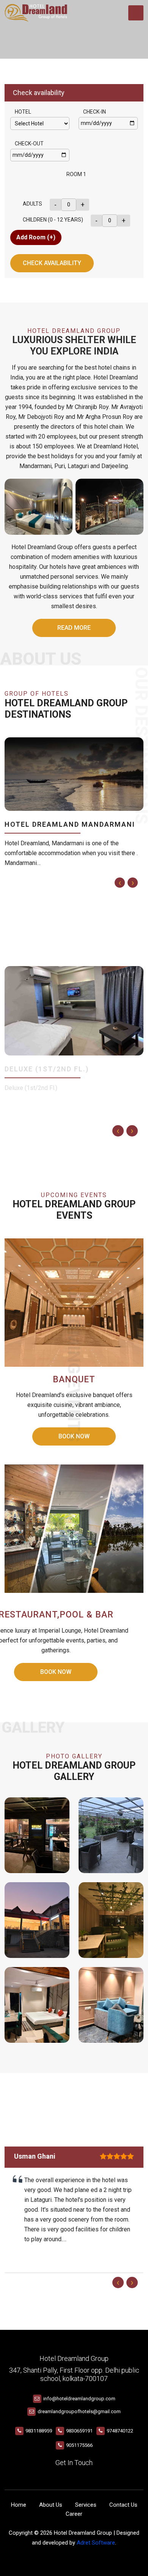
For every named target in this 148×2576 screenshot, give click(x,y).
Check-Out (29, 144)
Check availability (52, 263)
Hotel (23, 112)
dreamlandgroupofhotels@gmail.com (79, 2411)
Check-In (94, 112)
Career (74, 2514)
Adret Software (96, 2543)
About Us (51, 2505)
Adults (32, 204)
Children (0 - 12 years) (53, 220)
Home (19, 2505)
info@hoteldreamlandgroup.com (79, 2399)
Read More (74, 628)
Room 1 (76, 174)
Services (86, 2505)
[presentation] (120, 883)
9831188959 (39, 2431)
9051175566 (79, 2445)
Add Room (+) (36, 237)
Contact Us (123, 2505)
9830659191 (79, 2431)
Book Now (56, 1672)
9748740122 (120, 2431)
